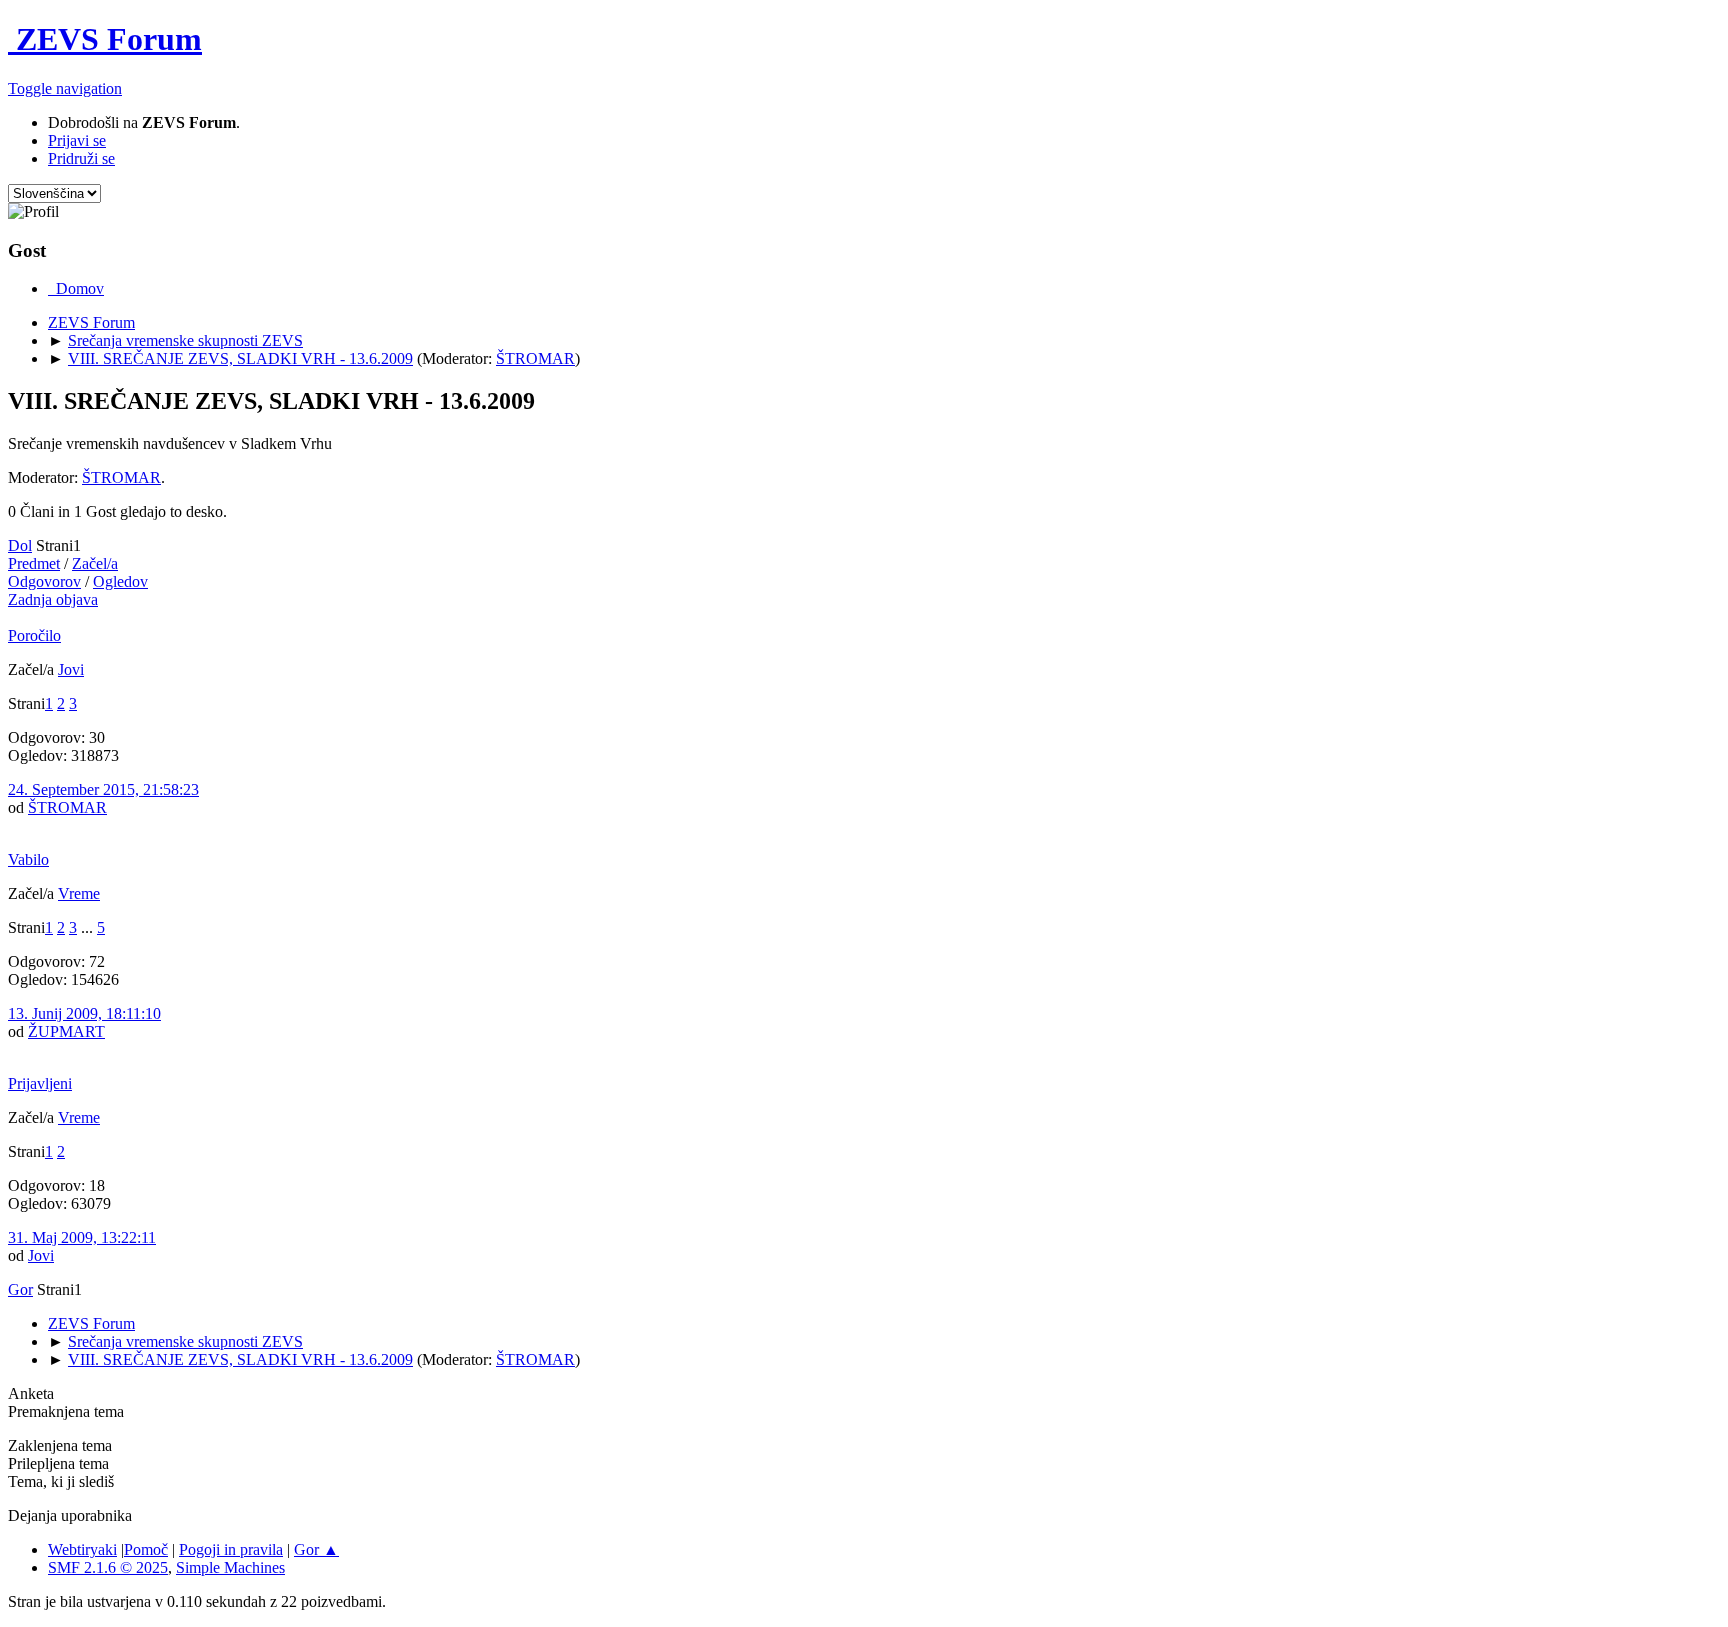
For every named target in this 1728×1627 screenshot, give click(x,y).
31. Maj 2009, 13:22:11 (82, 1237)
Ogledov (120, 581)
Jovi (71, 669)
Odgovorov (44, 581)
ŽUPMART (66, 1031)
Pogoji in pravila (231, 1549)
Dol (20, 545)
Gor (20, 1289)
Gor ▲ (316, 1549)
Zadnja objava (53, 599)
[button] (65, 88)
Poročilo (34, 635)
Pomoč (146, 1549)
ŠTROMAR (535, 358)
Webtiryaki (82, 1549)
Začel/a (95, 563)
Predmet (34, 563)
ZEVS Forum (105, 39)
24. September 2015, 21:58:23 (103, 789)
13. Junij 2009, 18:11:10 (84, 1013)
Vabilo (28, 859)
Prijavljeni (40, 1083)
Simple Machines (230, 1567)
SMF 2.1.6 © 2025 (108, 1567)
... (89, 927)
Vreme (79, 893)
